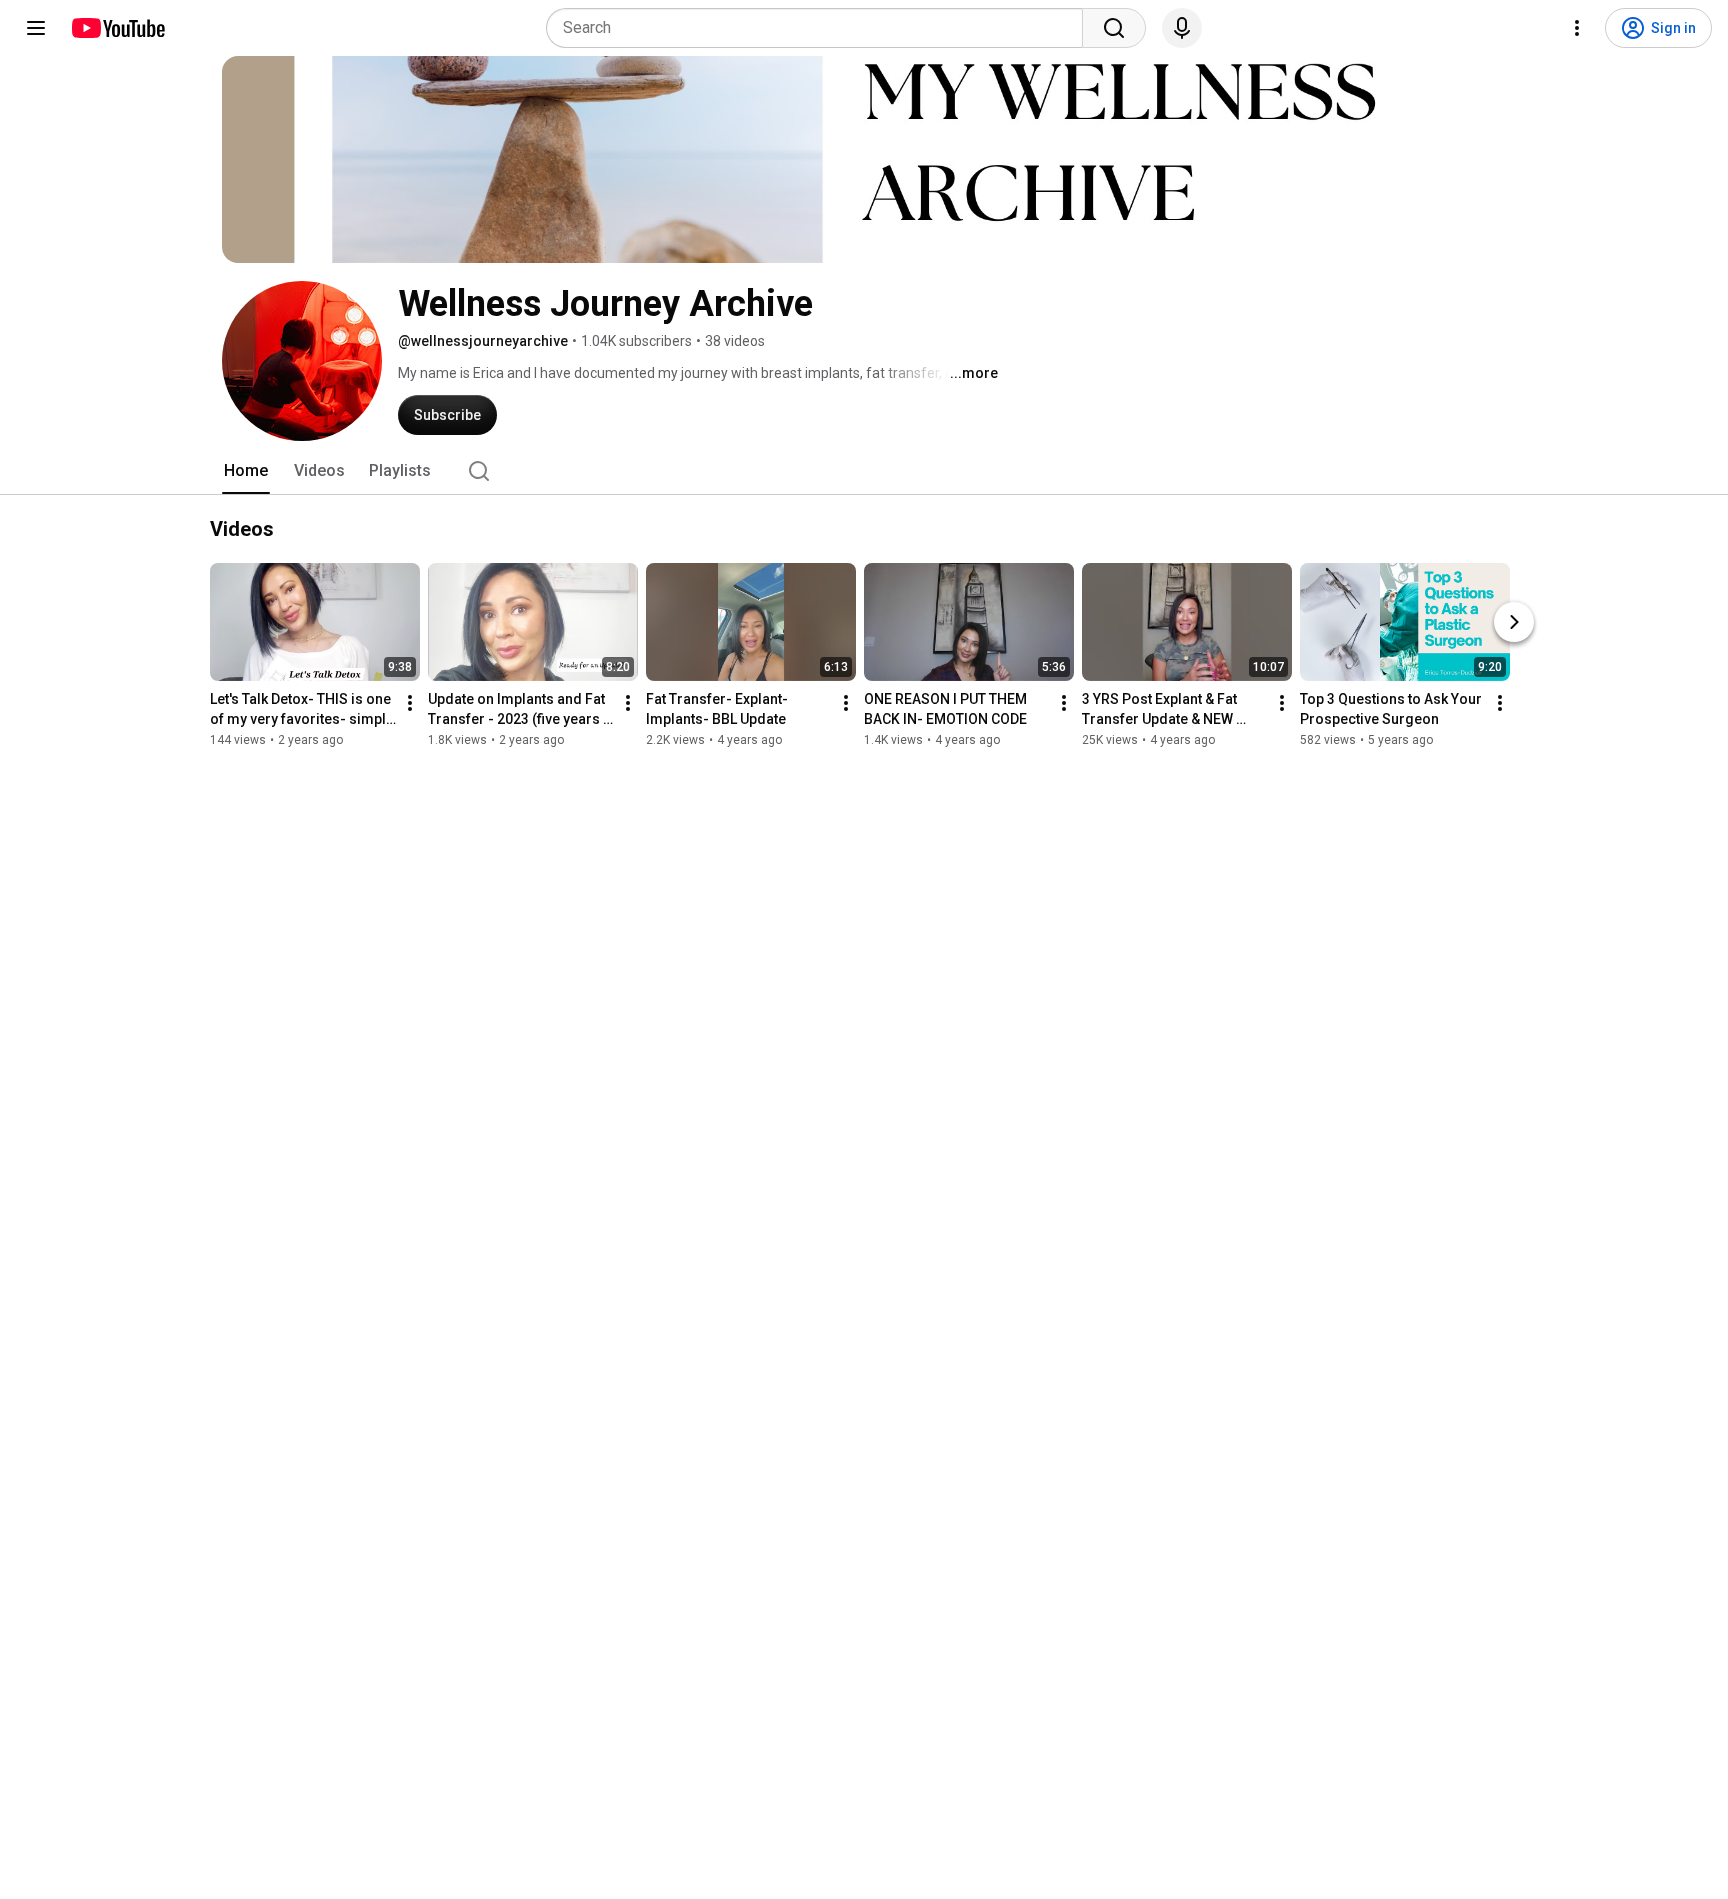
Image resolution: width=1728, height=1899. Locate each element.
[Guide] (36, 28)
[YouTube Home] (117, 28)
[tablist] (864, 471)
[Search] (1114, 28)
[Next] (1514, 622)
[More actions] (410, 703)
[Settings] (1577, 28)
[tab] (246, 471)
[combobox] (820, 28)
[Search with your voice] (1182, 28)
